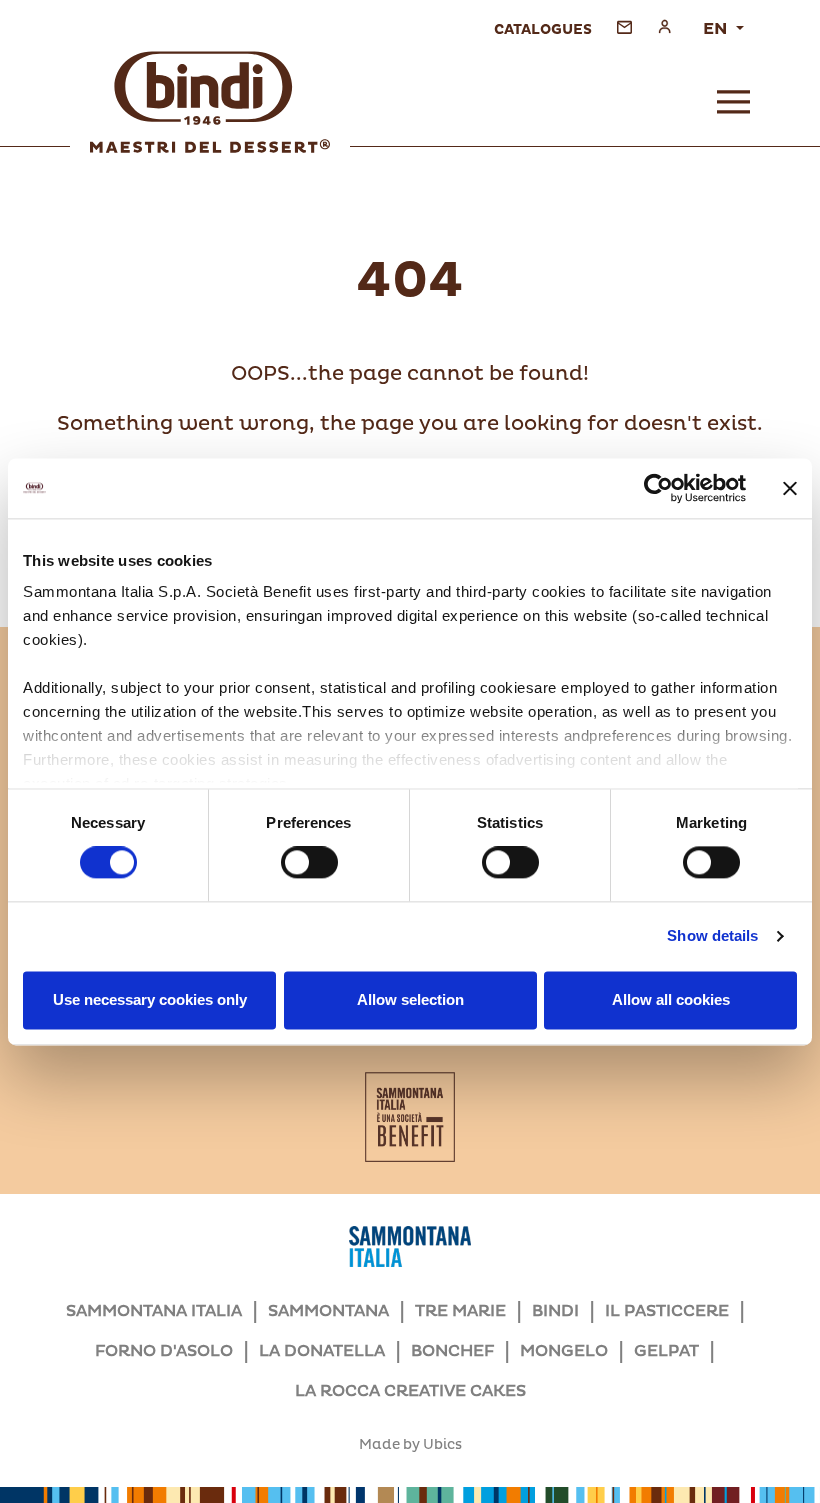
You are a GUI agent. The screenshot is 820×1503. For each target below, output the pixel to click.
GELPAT (666, 1351)
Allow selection (410, 999)
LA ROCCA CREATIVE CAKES (410, 1391)
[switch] (309, 863)
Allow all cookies (671, 999)
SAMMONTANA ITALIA (154, 1311)
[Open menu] (733, 102)
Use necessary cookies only (150, 999)
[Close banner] (790, 488)
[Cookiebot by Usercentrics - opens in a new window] (658, 488)
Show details (712, 936)
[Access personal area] (664, 26)
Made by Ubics (410, 1445)
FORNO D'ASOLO (164, 1351)
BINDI (555, 1311)
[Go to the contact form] (624, 26)
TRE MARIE (460, 1311)
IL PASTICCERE (667, 1311)
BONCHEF (452, 1351)
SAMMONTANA (328, 1311)
